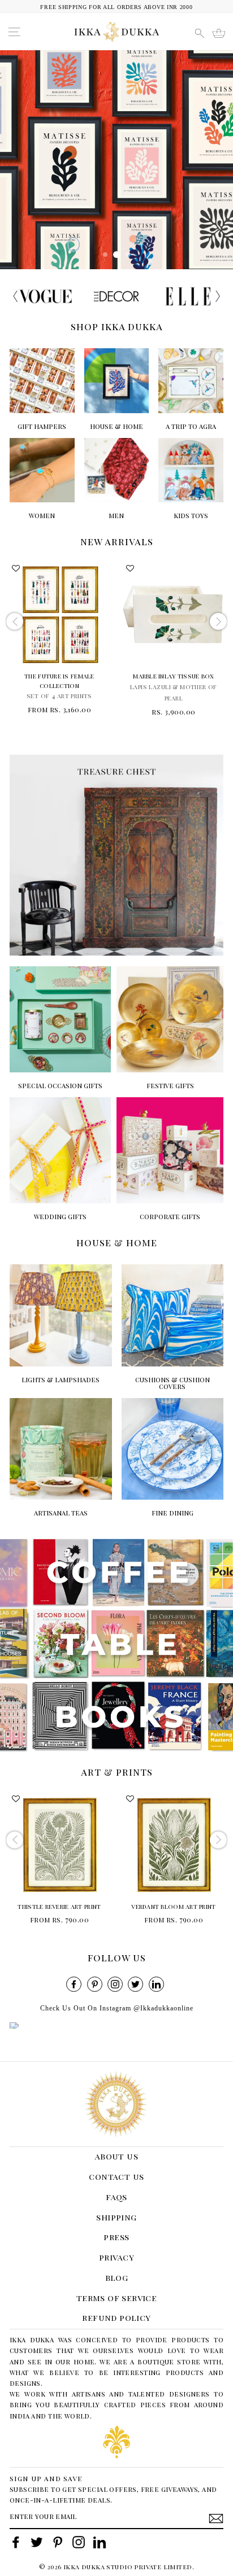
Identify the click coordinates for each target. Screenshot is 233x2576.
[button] (216, 296)
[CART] (219, 33)
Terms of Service (117, 2298)
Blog (117, 2277)
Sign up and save (46, 2478)
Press (116, 2237)
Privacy (116, 2257)
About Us (116, 2156)
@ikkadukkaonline (163, 2008)
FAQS (116, 2197)
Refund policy (116, 2317)
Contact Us (116, 2176)
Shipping (116, 2217)
